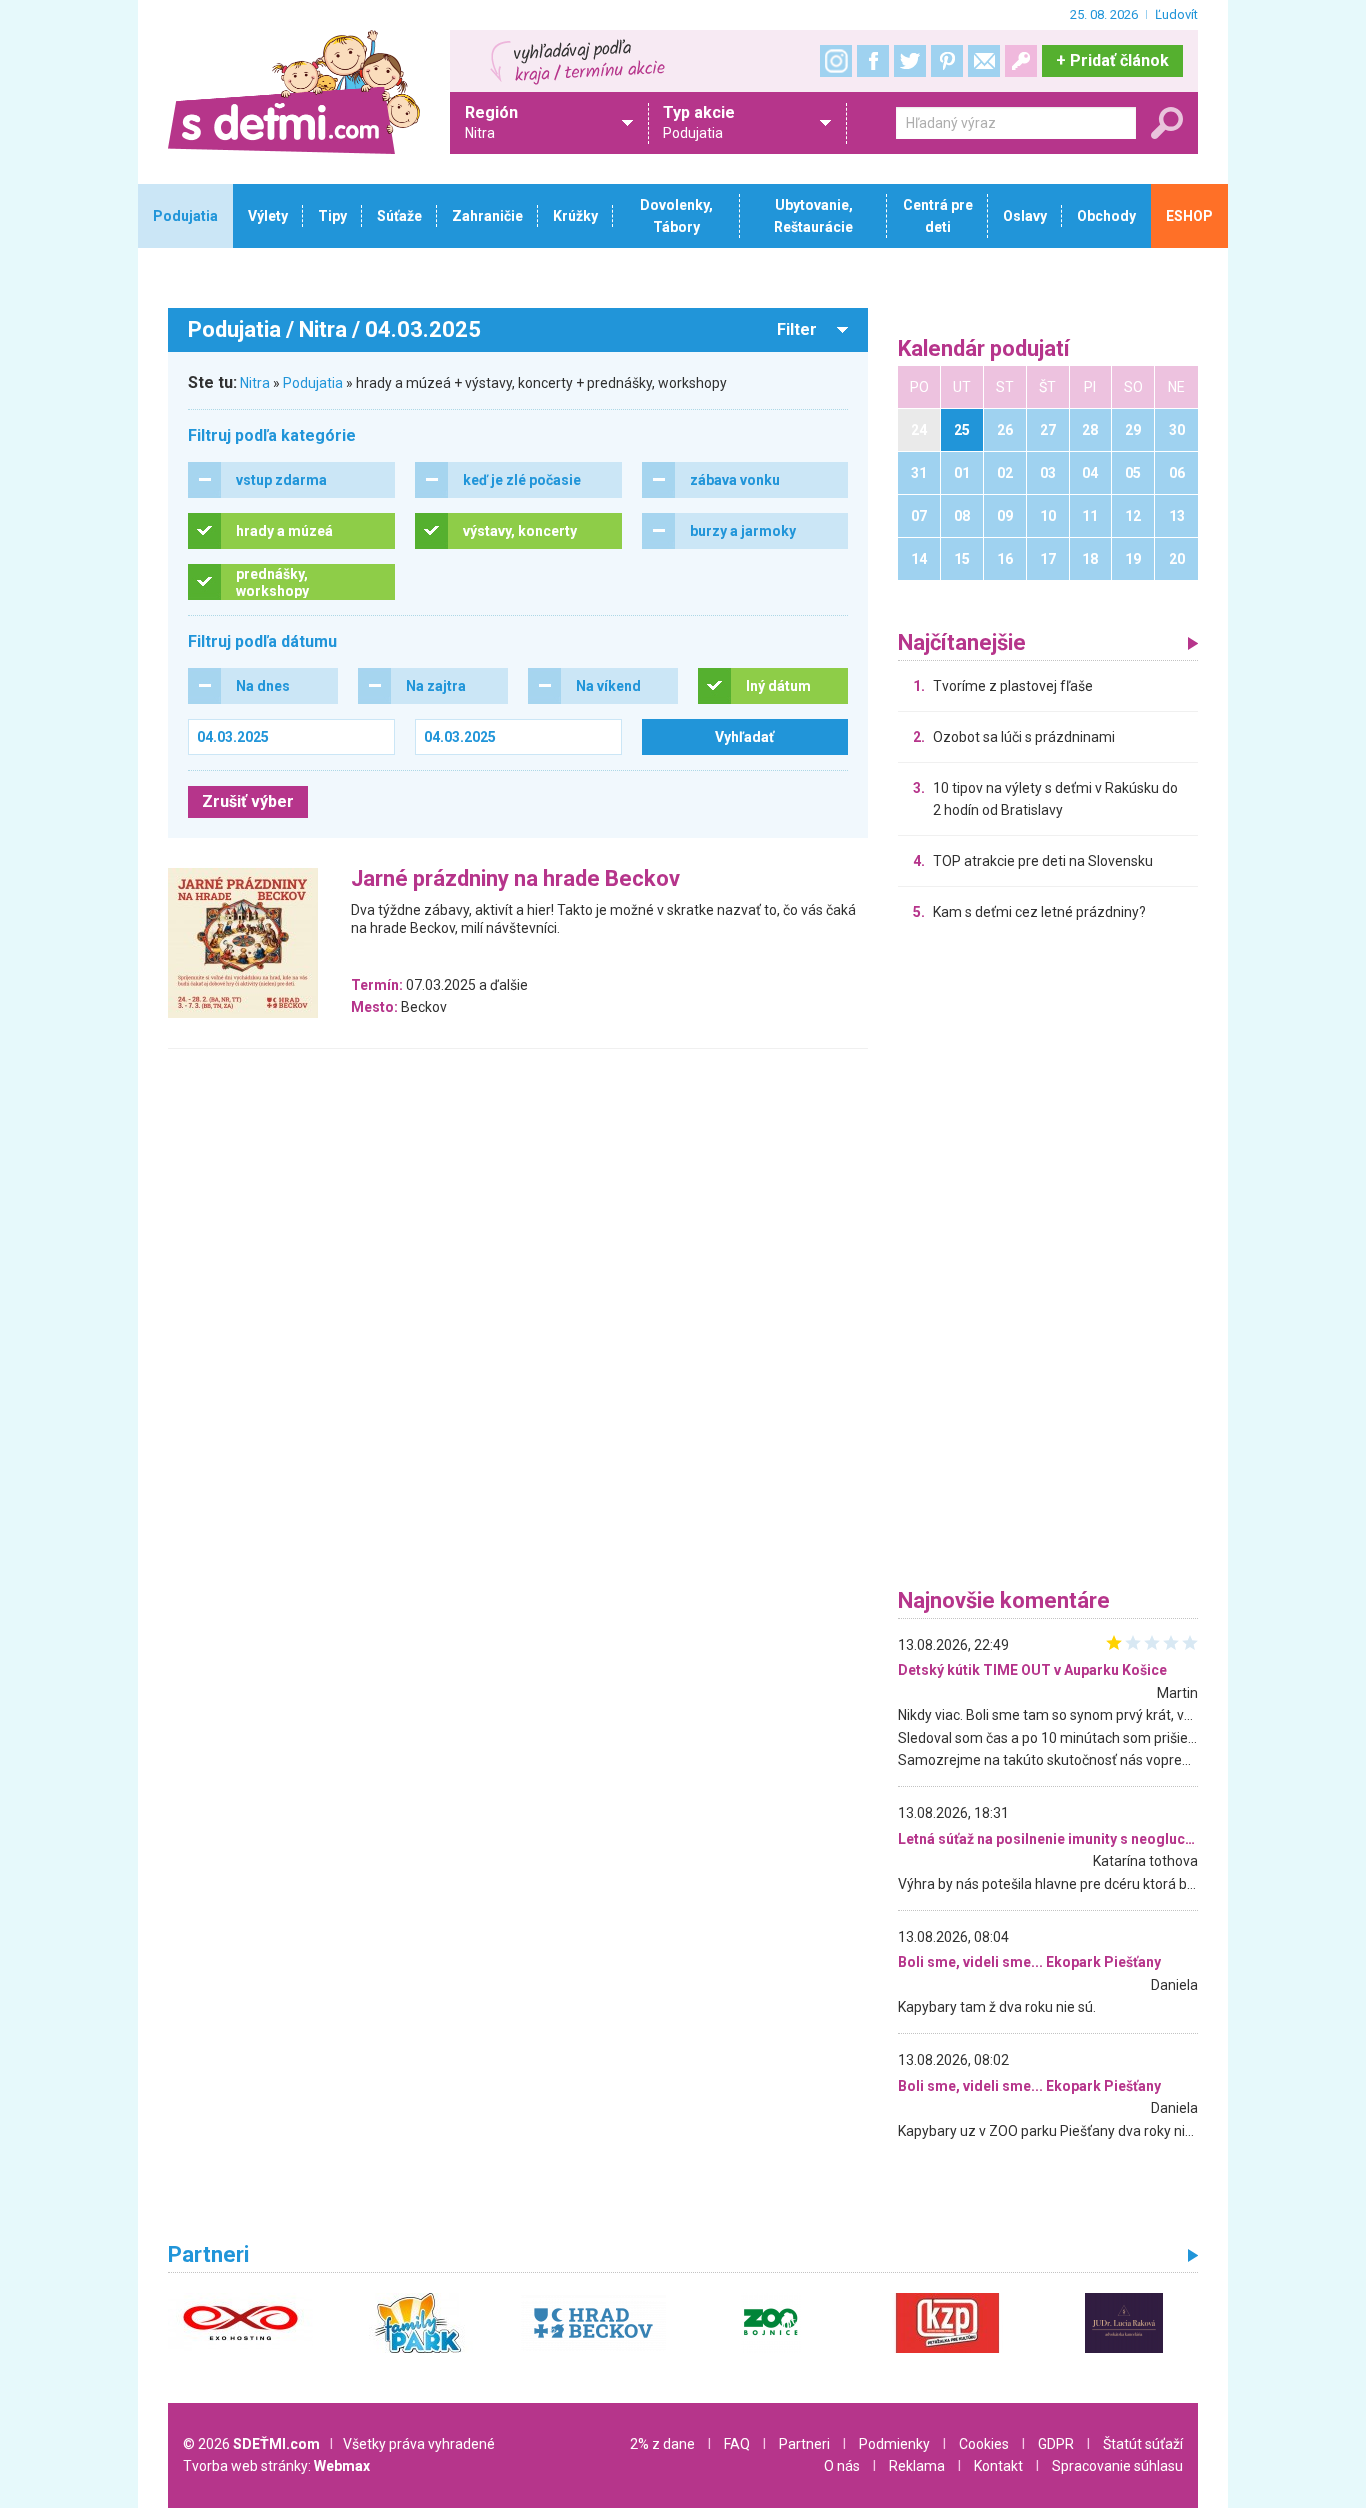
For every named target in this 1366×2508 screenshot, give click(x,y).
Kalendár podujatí (984, 349)
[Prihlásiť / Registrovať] (1021, 61)
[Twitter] (910, 61)
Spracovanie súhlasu (1117, 2466)
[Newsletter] (984, 61)
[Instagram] (836, 61)
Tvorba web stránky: (276, 2466)
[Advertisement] (1048, 1260)
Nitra (255, 383)
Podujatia (313, 383)
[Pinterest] (947, 61)
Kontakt (998, 2466)
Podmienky (894, 2444)
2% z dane (662, 2444)
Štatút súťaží (1143, 2444)
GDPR (1056, 2444)
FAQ (737, 2444)
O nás (842, 2466)
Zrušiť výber (248, 801)
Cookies (984, 2444)
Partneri (804, 2444)
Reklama (917, 2466)
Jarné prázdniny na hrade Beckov (515, 879)
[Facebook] (873, 61)
